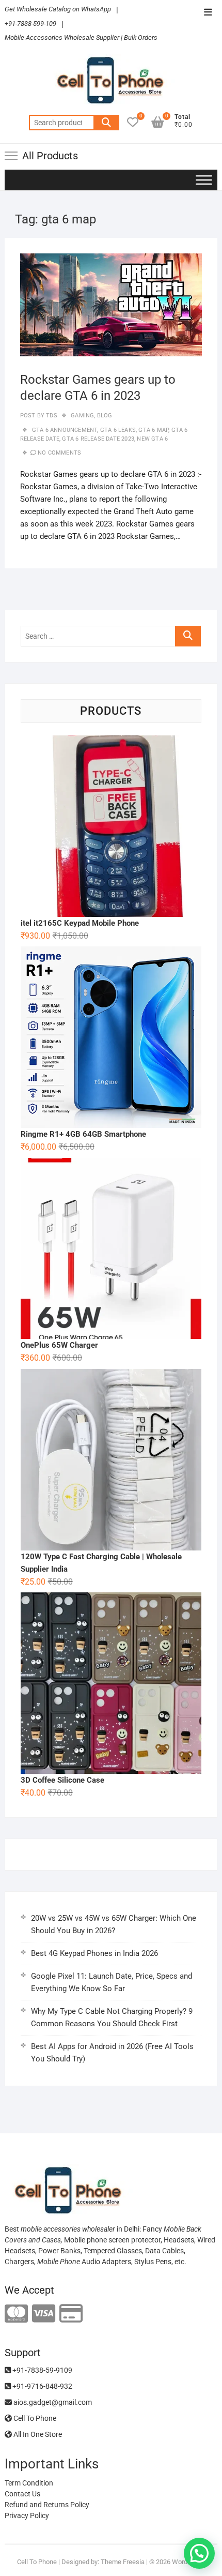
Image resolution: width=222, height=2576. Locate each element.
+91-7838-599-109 (30, 24)
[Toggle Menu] (204, 180)
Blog (105, 416)
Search (106, 123)
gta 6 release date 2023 (98, 439)
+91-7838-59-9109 (42, 2370)
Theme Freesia (123, 2562)
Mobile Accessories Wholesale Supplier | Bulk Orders (81, 37)
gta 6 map (153, 430)
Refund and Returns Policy (47, 2505)
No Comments (59, 453)
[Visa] (44, 2314)
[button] (199, 2553)
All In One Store (37, 2434)
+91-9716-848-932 (42, 2386)
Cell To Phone (34, 2418)
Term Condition (29, 2483)
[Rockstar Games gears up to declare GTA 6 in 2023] (111, 305)
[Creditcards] (71, 2314)
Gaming (82, 416)
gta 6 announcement (65, 430)
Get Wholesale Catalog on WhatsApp (58, 9)
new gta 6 (152, 439)
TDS (51, 416)
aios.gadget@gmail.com (52, 2402)
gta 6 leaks (118, 430)
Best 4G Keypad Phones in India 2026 (94, 1953)
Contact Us (22, 2494)
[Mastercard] (16, 2314)
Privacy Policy (27, 2515)
